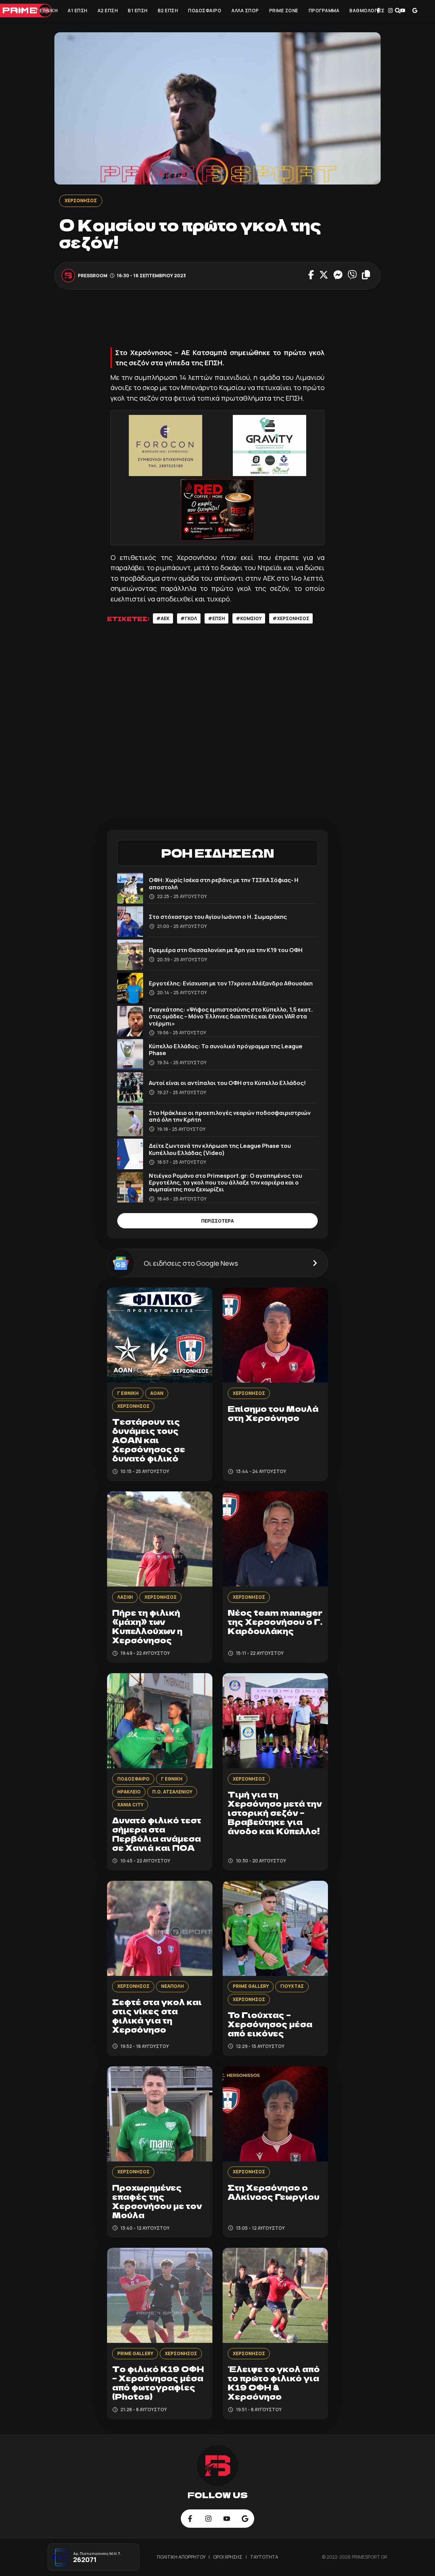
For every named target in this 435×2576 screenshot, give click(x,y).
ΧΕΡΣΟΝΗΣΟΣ (81, 200)
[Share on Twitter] (324, 276)
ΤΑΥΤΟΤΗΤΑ (264, 2557)
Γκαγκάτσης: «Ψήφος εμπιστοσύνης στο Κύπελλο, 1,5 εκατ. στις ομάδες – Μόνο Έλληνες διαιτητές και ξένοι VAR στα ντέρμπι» (231, 1016)
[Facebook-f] (378, 11)
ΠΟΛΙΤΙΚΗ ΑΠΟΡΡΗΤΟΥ (182, 2557)
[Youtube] (403, 11)
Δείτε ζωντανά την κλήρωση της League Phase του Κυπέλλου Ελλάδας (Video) (220, 1149)
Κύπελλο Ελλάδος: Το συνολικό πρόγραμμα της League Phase (226, 1049)
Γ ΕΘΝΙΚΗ (47, 11)
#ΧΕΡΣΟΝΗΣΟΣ (291, 618)
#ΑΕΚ (163, 618)
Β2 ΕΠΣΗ (168, 11)
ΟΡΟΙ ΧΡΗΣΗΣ (228, 2557)
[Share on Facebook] (311, 276)
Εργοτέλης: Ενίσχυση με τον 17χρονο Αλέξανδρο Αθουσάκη (231, 983)
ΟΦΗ (20, 11)
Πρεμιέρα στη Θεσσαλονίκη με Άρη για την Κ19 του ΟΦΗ (226, 950)
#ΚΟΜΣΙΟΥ (249, 618)
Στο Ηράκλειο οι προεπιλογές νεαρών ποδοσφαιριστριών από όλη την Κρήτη (230, 1116)
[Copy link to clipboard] (366, 276)
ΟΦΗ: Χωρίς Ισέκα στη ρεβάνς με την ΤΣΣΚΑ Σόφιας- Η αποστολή (224, 883)
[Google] (415, 11)
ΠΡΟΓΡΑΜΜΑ (324, 11)
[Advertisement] (231, 320)
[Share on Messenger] (338, 276)
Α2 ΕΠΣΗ (108, 11)
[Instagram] (390, 11)
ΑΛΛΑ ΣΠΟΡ (245, 11)
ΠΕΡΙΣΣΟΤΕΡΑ (217, 1221)
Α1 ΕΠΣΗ (77, 11)
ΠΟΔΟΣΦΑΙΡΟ (205, 11)
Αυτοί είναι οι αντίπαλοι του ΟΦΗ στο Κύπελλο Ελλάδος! (227, 1083)
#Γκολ (189, 618)
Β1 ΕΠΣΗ (138, 11)
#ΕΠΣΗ (216, 618)
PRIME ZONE (284, 11)
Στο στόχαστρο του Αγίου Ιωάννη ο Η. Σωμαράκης (218, 917)
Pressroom (93, 276)
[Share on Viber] (352, 276)
